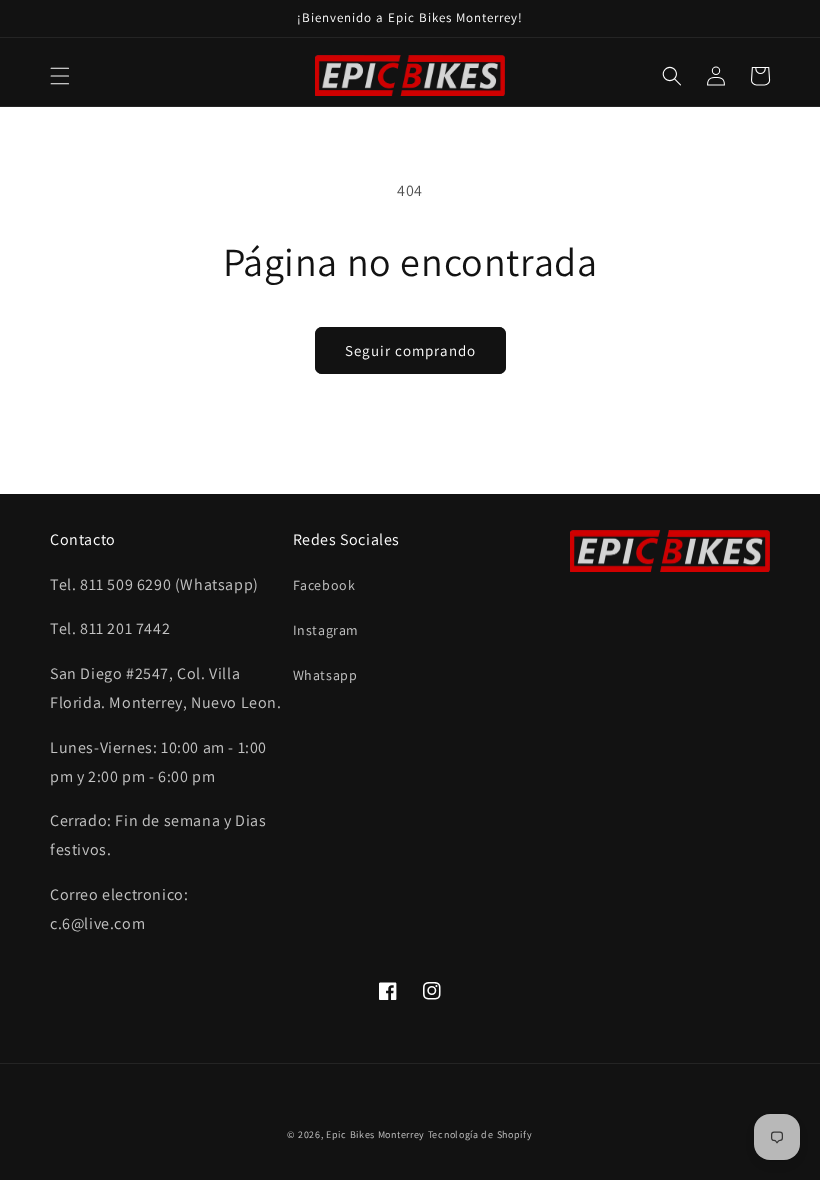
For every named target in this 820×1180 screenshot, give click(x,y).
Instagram (326, 630)
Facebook (324, 585)
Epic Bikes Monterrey (375, 1134)
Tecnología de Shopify (480, 1134)
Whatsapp (325, 675)
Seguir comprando (410, 350)
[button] (60, 76)
